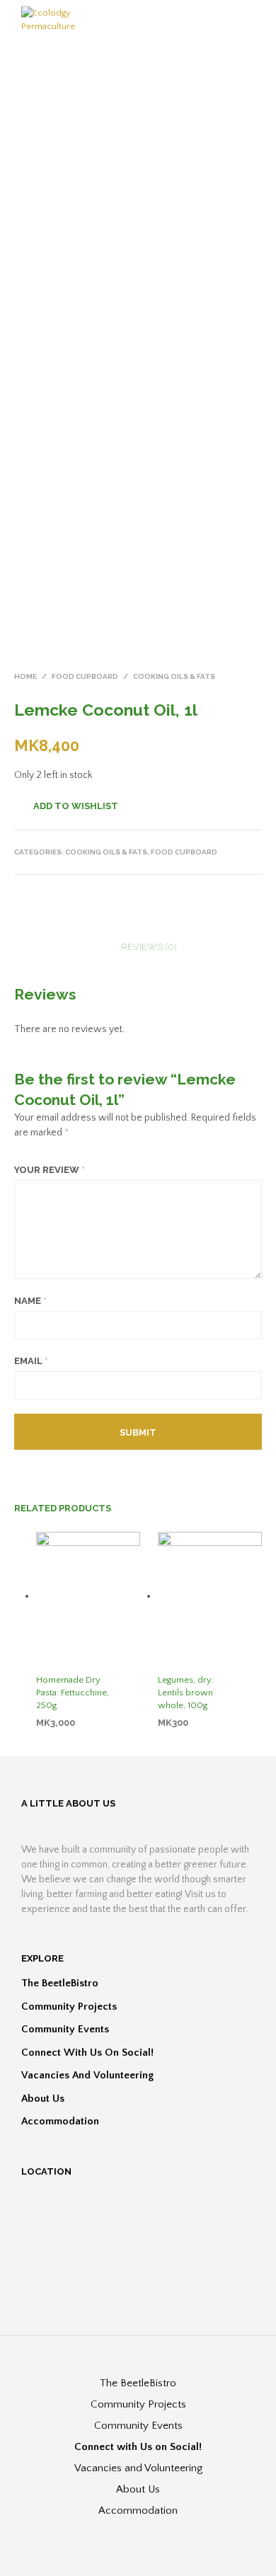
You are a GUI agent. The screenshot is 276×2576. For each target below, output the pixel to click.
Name (30, 1301)
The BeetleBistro (60, 1983)
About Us (43, 2099)
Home (25, 676)
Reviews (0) (149, 947)
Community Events (65, 2029)
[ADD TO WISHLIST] (134, 1681)
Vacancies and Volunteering (87, 2075)
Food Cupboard (85, 676)
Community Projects (69, 2007)
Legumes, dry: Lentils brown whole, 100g (186, 1693)
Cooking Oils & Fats (174, 676)
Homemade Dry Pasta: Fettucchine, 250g (73, 1693)
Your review (50, 1170)
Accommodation (60, 2121)
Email (31, 1361)
